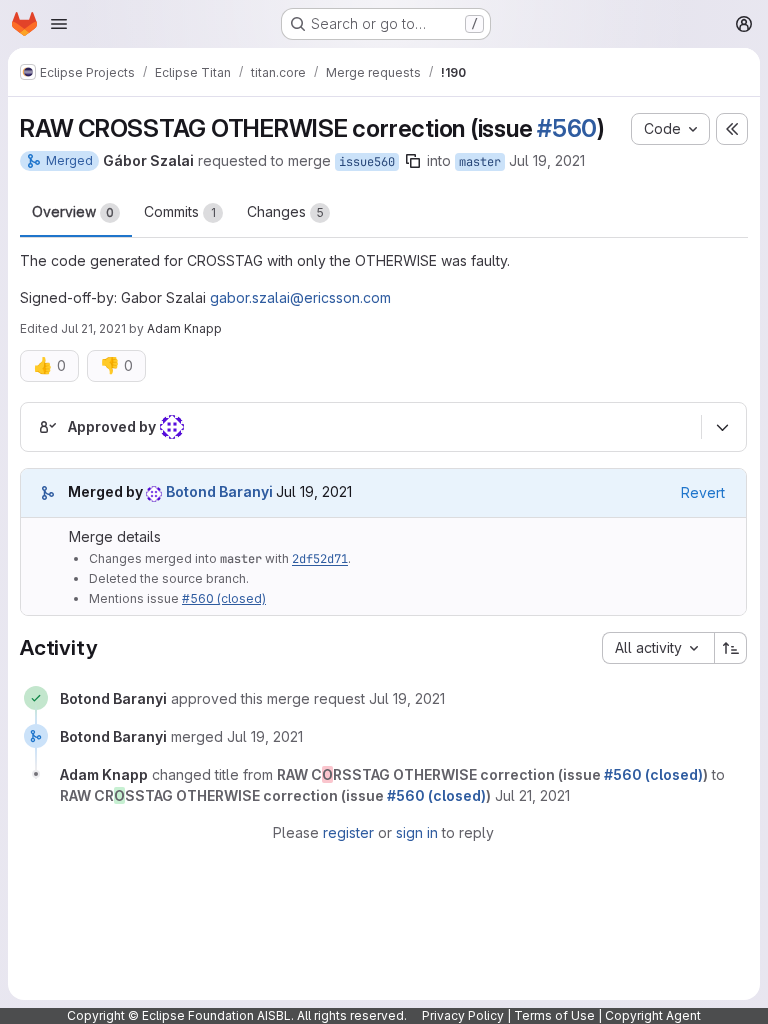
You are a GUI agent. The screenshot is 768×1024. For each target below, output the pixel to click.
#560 (567, 128)
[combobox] (658, 648)
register (348, 832)
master (480, 162)
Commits (180, 211)
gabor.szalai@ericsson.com (300, 297)
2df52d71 (320, 559)
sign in (417, 832)
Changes (285, 211)
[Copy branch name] (413, 161)
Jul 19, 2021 (547, 160)
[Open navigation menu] (59, 24)
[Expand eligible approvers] (722, 427)
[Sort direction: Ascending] (731, 648)
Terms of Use (554, 1015)
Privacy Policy (463, 1015)
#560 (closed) (224, 598)
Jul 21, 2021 (93, 328)
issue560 (367, 162)
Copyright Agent (653, 1015)
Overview (73, 211)
